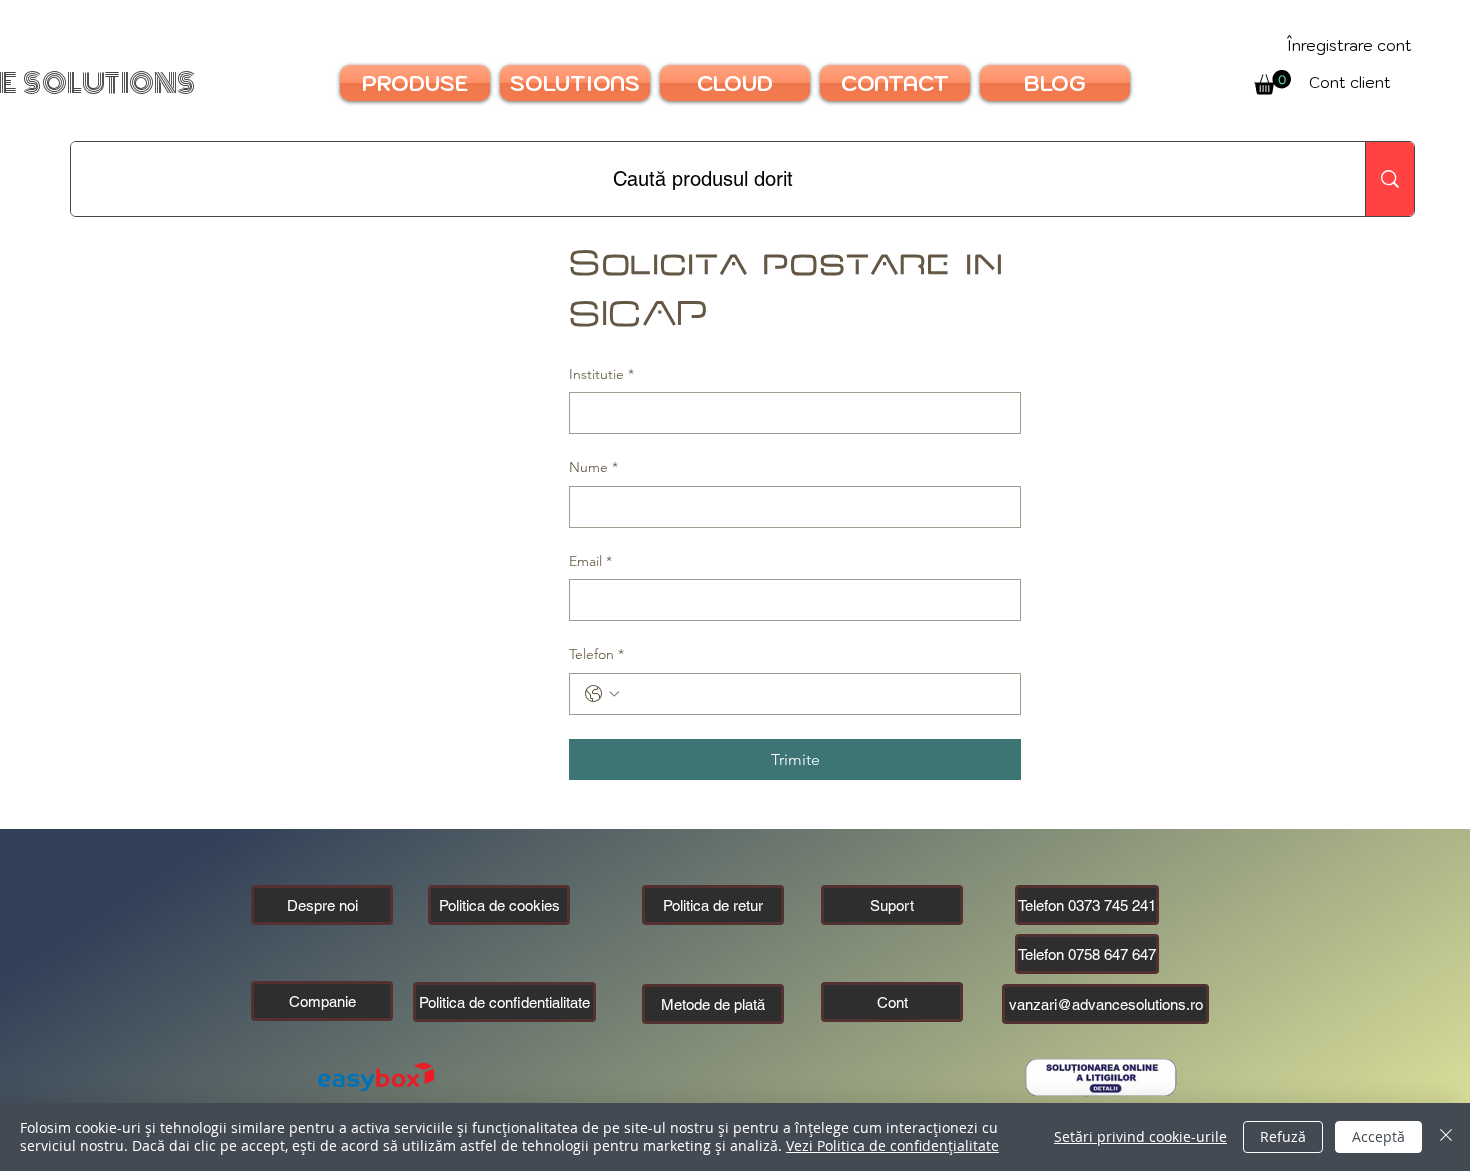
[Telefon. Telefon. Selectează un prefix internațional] (602, 694)
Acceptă (1378, 1136)
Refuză (1283, 1136)
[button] (322, 1001)
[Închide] (1446, 1137)
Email (590, 561)
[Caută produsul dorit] (1389, 179)
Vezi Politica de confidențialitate (892, 1145)
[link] (1272, 82)
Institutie (601, 374)
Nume (593, 467)
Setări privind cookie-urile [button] (1140, 1136)
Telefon (596, 654)
